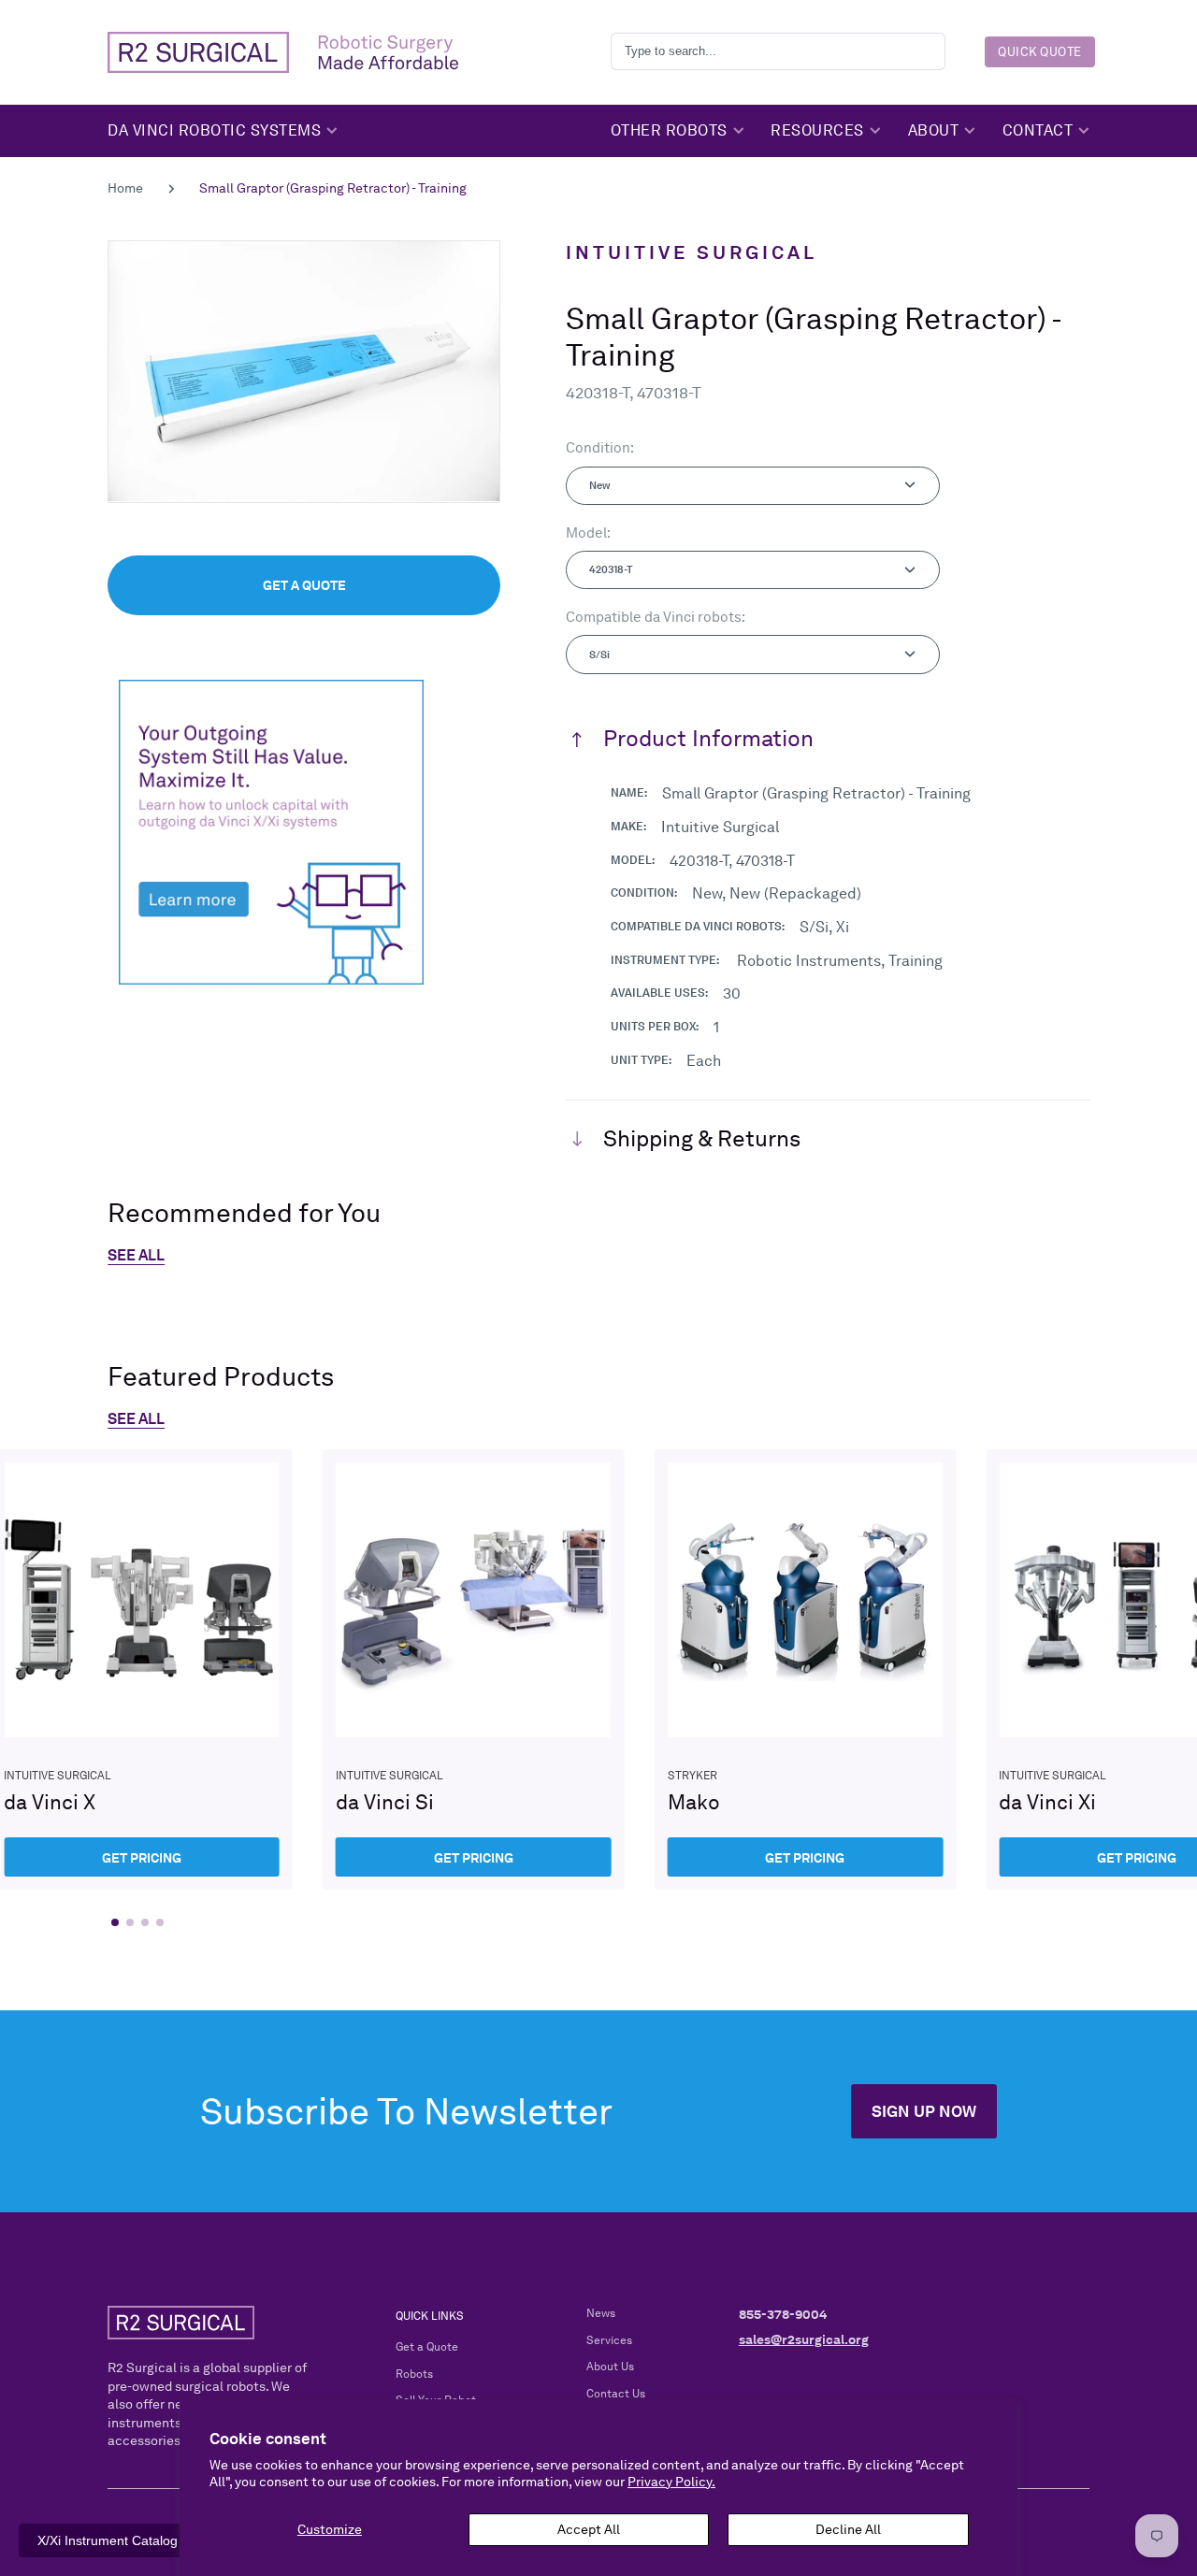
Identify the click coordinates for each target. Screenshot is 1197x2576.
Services (609, 2340)
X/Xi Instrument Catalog (108, 2540)
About (934, 130)
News (601, 2313)
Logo (283, 52)
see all (136, 1419)
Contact (1038, 130)
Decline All (848, 2529)
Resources (817, 130)
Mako (806, 1670)
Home (125, 188)
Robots (414, 2374)
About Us (610, 2367)
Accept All (589, 2529)
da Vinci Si (474, 1670)
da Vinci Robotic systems (214, 130)
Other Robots (669, 130)
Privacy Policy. (671, 2482)
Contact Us (616, 2394)
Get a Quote (427, 2347)
